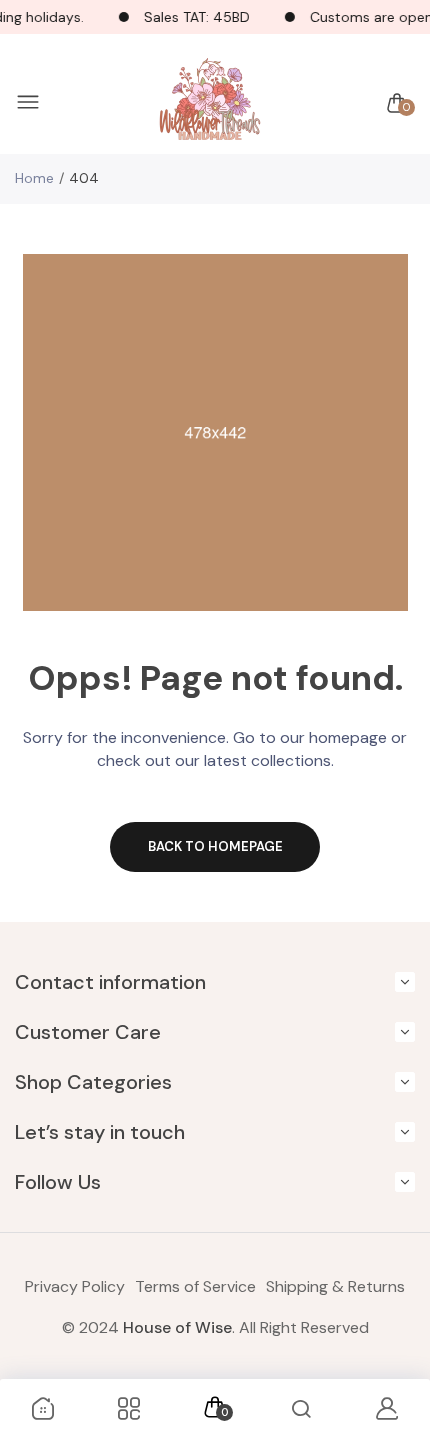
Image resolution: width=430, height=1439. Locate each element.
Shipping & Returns (335, 1286)
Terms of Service (195, 1286)
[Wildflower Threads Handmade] (210, 103)
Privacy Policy (75, 1286)
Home (34, 178)
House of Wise (177, 1327)
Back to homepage (215, 846)
